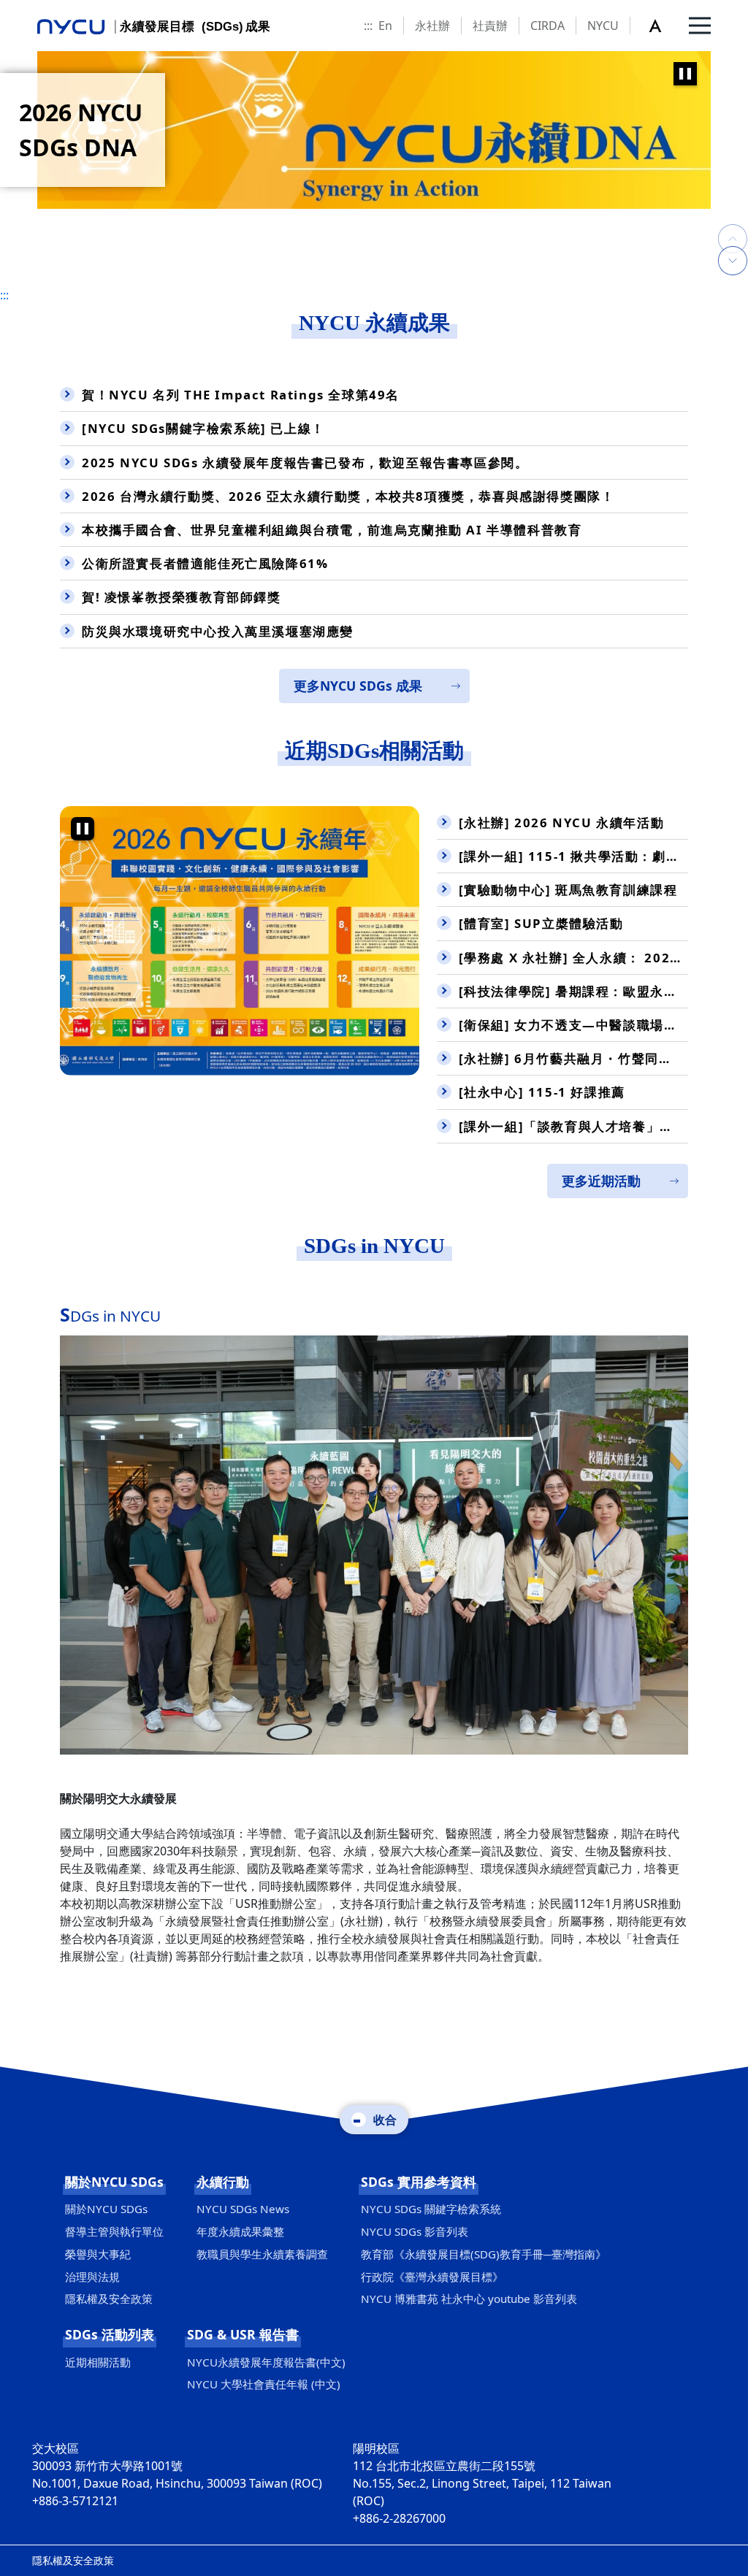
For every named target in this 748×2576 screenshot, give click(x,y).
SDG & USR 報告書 (243, 2334)
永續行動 (223, 2182)
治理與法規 (92, 2277)
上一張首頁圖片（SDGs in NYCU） (733, 224)
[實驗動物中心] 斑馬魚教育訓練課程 (568, 890)
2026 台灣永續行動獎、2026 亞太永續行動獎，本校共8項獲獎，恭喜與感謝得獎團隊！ (348, 496)
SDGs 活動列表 (110, 2334)
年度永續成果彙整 (240, 2231)
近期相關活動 (98, 2362)
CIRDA (547, 26)
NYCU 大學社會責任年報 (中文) (264, 2384)
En (385, 26)
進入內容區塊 (35, 9)
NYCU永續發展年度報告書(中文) (266, 2362)
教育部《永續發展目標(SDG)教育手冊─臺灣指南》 (484, 2254)
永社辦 (432, 26)
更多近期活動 (601, 1181)
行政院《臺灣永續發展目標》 (432, 2277)
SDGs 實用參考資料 (419, 2182)
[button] (663, 26)
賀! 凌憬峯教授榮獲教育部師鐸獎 (182, 597)
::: (368, 26)
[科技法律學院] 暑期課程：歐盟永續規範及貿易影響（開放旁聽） (573, 991)
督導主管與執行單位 (114, 2231)
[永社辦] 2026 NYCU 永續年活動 (562, 823)
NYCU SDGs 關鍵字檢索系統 (431, 2209)
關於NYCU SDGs (114, 2182)
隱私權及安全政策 (109, 2299)
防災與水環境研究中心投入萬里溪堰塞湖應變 (218, 631)
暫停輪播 (685, 74)
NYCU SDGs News (243, 2209)
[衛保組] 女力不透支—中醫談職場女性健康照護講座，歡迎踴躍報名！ (573, 1025)
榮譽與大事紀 (98, 2254)
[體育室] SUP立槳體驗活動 (541, 923)
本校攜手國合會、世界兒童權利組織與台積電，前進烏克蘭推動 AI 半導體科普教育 (332, 530)
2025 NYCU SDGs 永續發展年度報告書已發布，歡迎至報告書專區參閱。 (305, 463)
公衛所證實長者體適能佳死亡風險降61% (205, 563)
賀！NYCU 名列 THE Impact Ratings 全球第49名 (241, 395)
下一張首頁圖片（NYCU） (733, 261)
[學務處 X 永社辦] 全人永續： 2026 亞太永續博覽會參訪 (573, 958)
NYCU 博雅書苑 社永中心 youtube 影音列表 (469, 2299)
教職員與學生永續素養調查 (262, 2254)
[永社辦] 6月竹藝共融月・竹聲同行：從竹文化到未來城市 (573, 1058)
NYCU (603, 26)
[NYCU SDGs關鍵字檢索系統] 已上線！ (203, 428)
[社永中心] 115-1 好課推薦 (542, 1092)
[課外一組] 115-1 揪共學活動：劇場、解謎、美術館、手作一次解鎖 (573, 856)
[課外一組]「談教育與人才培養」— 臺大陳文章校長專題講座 (573, 1126)
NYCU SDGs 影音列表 (415, 2231)
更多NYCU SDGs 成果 (358, 686)
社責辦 (490, 26)
